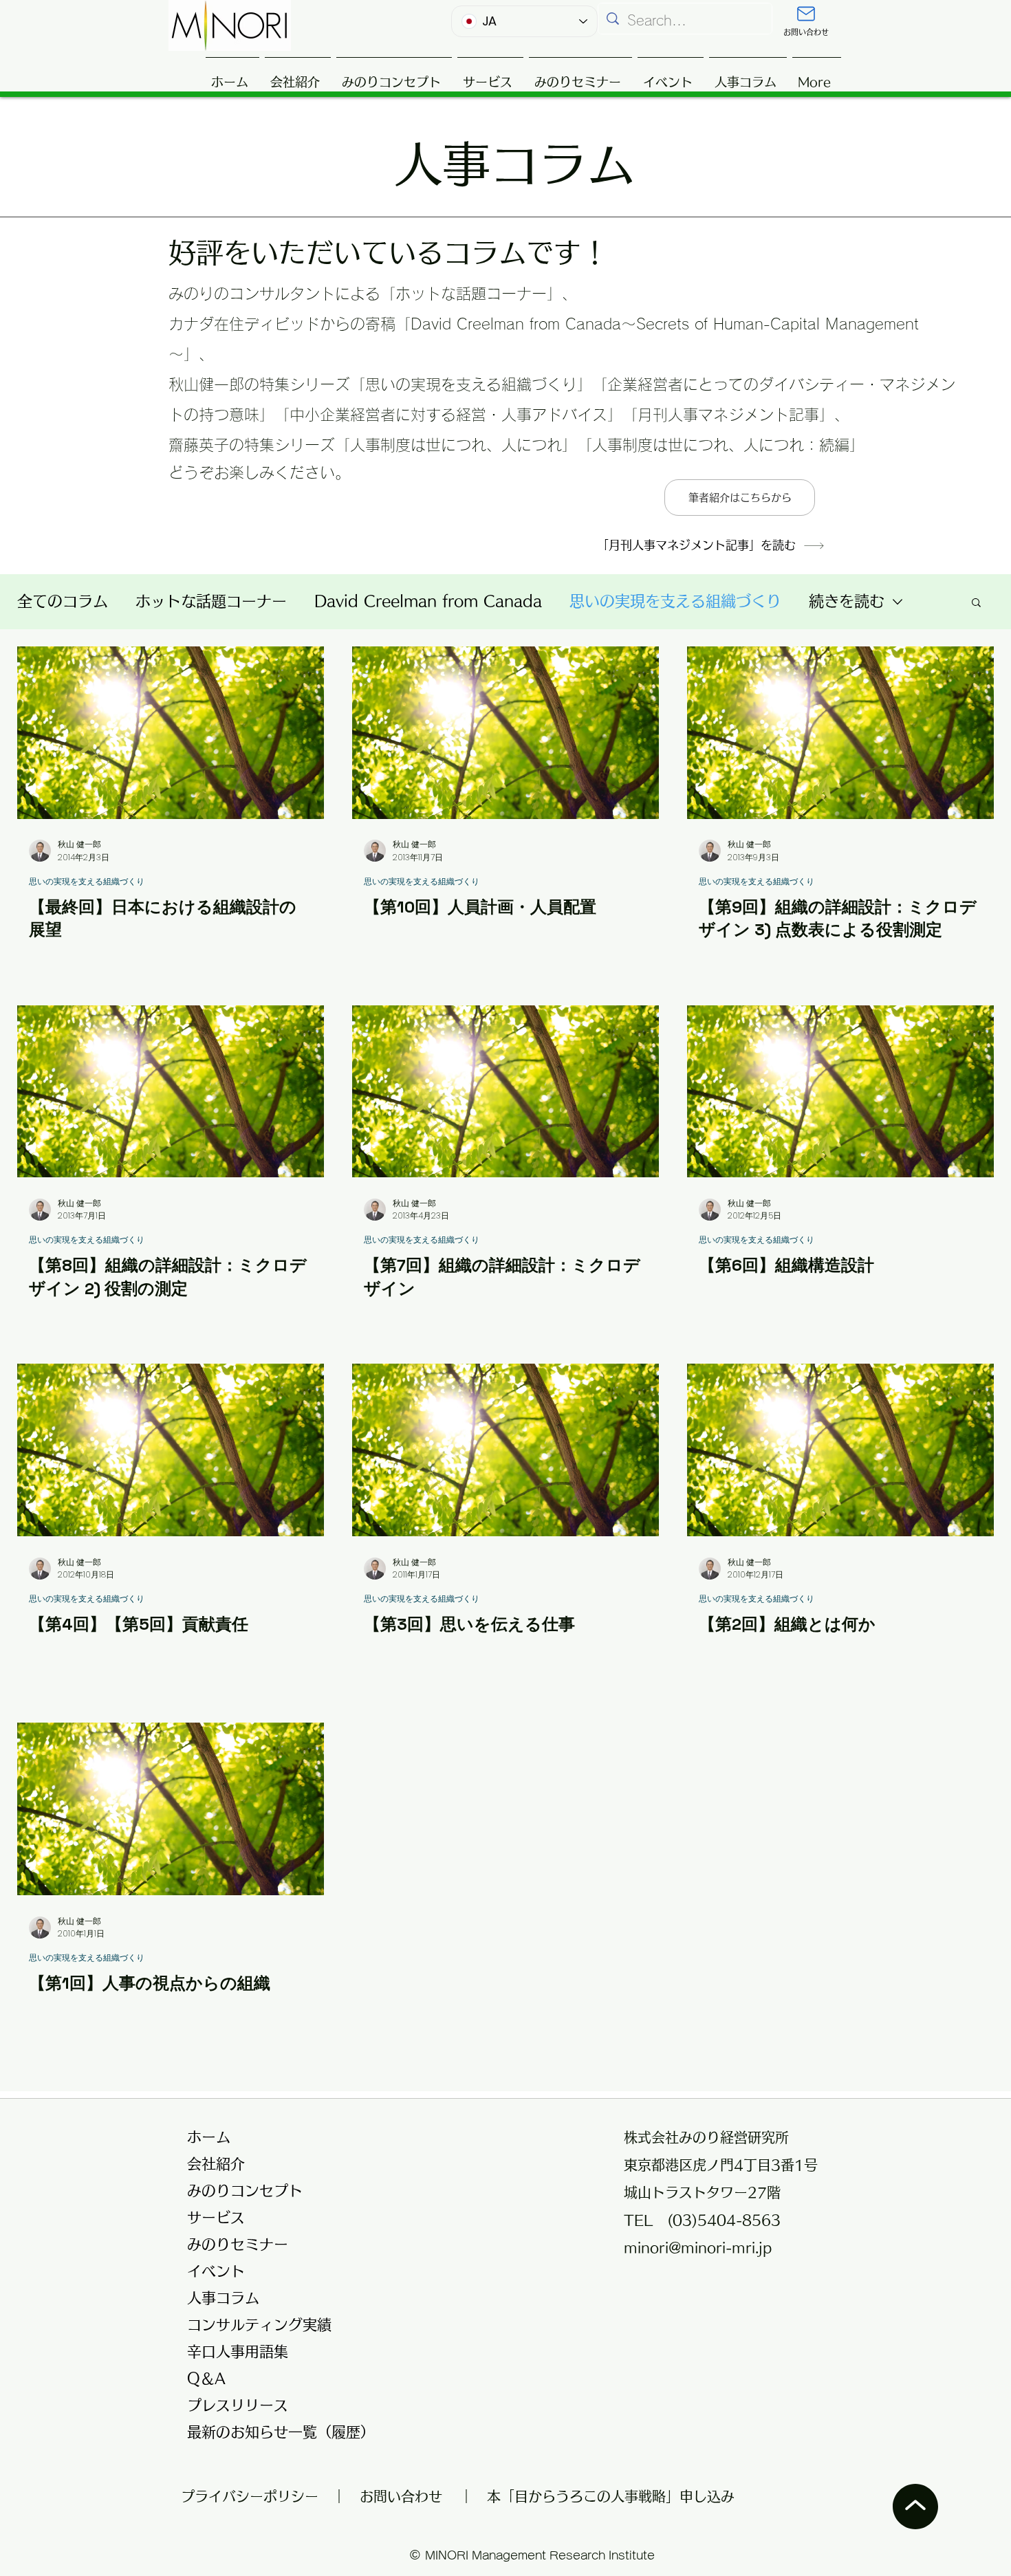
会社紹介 (216, 2164)
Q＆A (206, 2378)
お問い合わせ (401, 2496)
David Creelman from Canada (428, 601)
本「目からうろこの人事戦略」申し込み (611, 2496)
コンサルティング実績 (259, 2325)
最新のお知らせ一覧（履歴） (273, 2432)
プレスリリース (238, 2405)
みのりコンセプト (245, 2191)
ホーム (209, 2137)
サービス (216, 2217)
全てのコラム (63, 601)
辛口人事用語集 (238, 2351)
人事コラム (223, 2298)
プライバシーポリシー (257, 2496)
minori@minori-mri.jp (698, 2247)
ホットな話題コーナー (211, 601)
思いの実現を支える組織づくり (675, 601)
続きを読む (847, 601)
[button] (976, 603)
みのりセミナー (238, 2244)
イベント (216, 2271)
